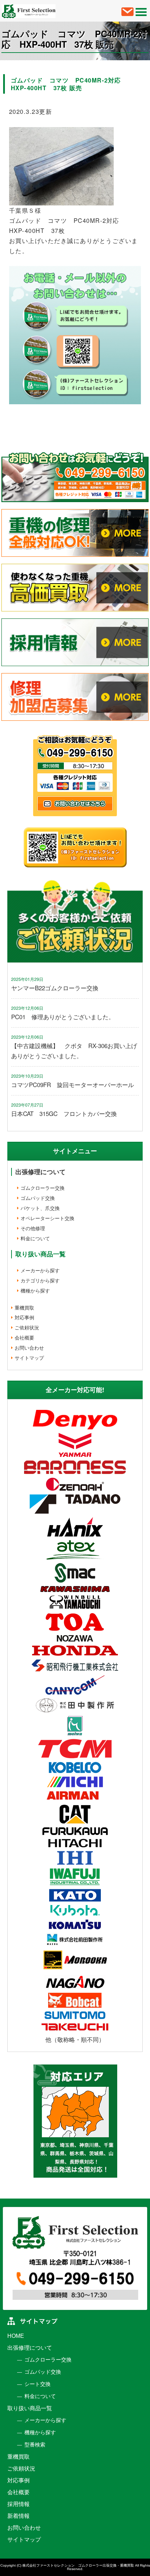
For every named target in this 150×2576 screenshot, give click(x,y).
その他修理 (33, 1228)
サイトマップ (29, 1358)
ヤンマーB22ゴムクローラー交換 (55, 988)
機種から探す (35, 1290)
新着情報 (18, 2516)
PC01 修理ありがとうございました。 (63, 1017)
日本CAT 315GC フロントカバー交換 (64, 1113)
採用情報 (18, 2504)
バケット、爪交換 (40, 1208)
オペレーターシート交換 (47, 1218)
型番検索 (35, 2445)
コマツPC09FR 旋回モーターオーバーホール (73, 1084)
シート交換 (37, 2384)
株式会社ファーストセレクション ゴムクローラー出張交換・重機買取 (78, 2565)
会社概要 (24, 1337)
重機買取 (24, 1307)
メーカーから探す (40, 1270)
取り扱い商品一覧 (30, 2408)
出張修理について (40, 1172)
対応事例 (24, 1317)
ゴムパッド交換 (38, 1198)
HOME (16, 2336)
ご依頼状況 (27, 1327)
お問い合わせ (29, 1348)
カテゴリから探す (40, 1280)
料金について (35, 1238)
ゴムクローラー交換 (43, 1188)
